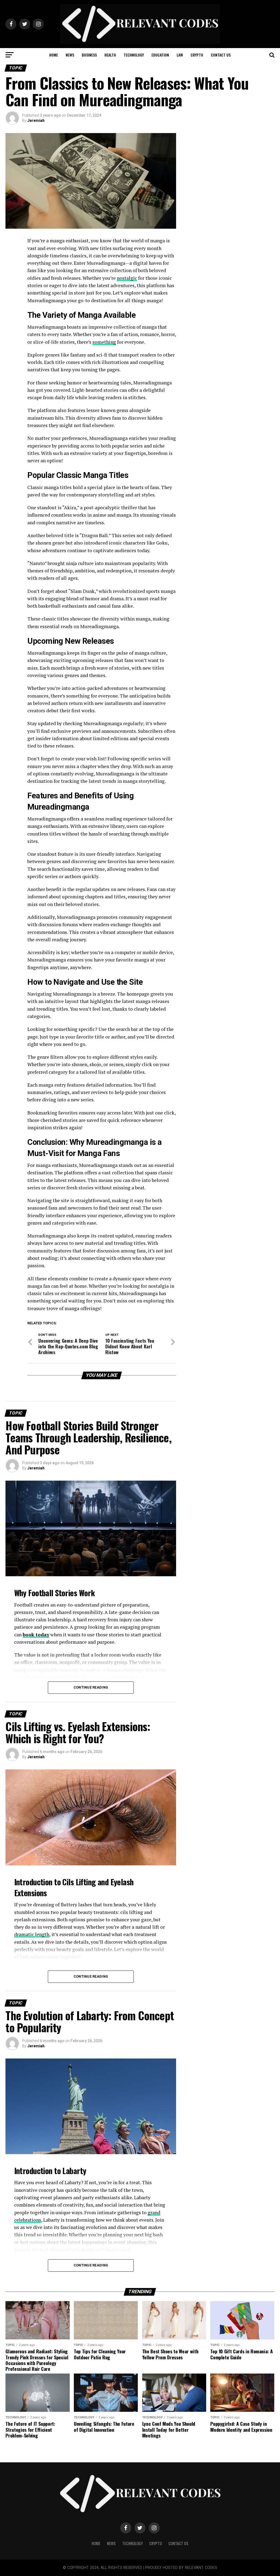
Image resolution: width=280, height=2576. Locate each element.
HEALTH (110, 55)
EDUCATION (160, 55)
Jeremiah (36, 120)
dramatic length (32, 1934)
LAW (180, 55)
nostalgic (127, 278)
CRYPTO (197, 55)
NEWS (70, 55)
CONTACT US (221, 55)
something (104, 342)
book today (36, 1635)
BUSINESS (89, 55)
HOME (54, 55)
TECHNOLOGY (134, 55)
